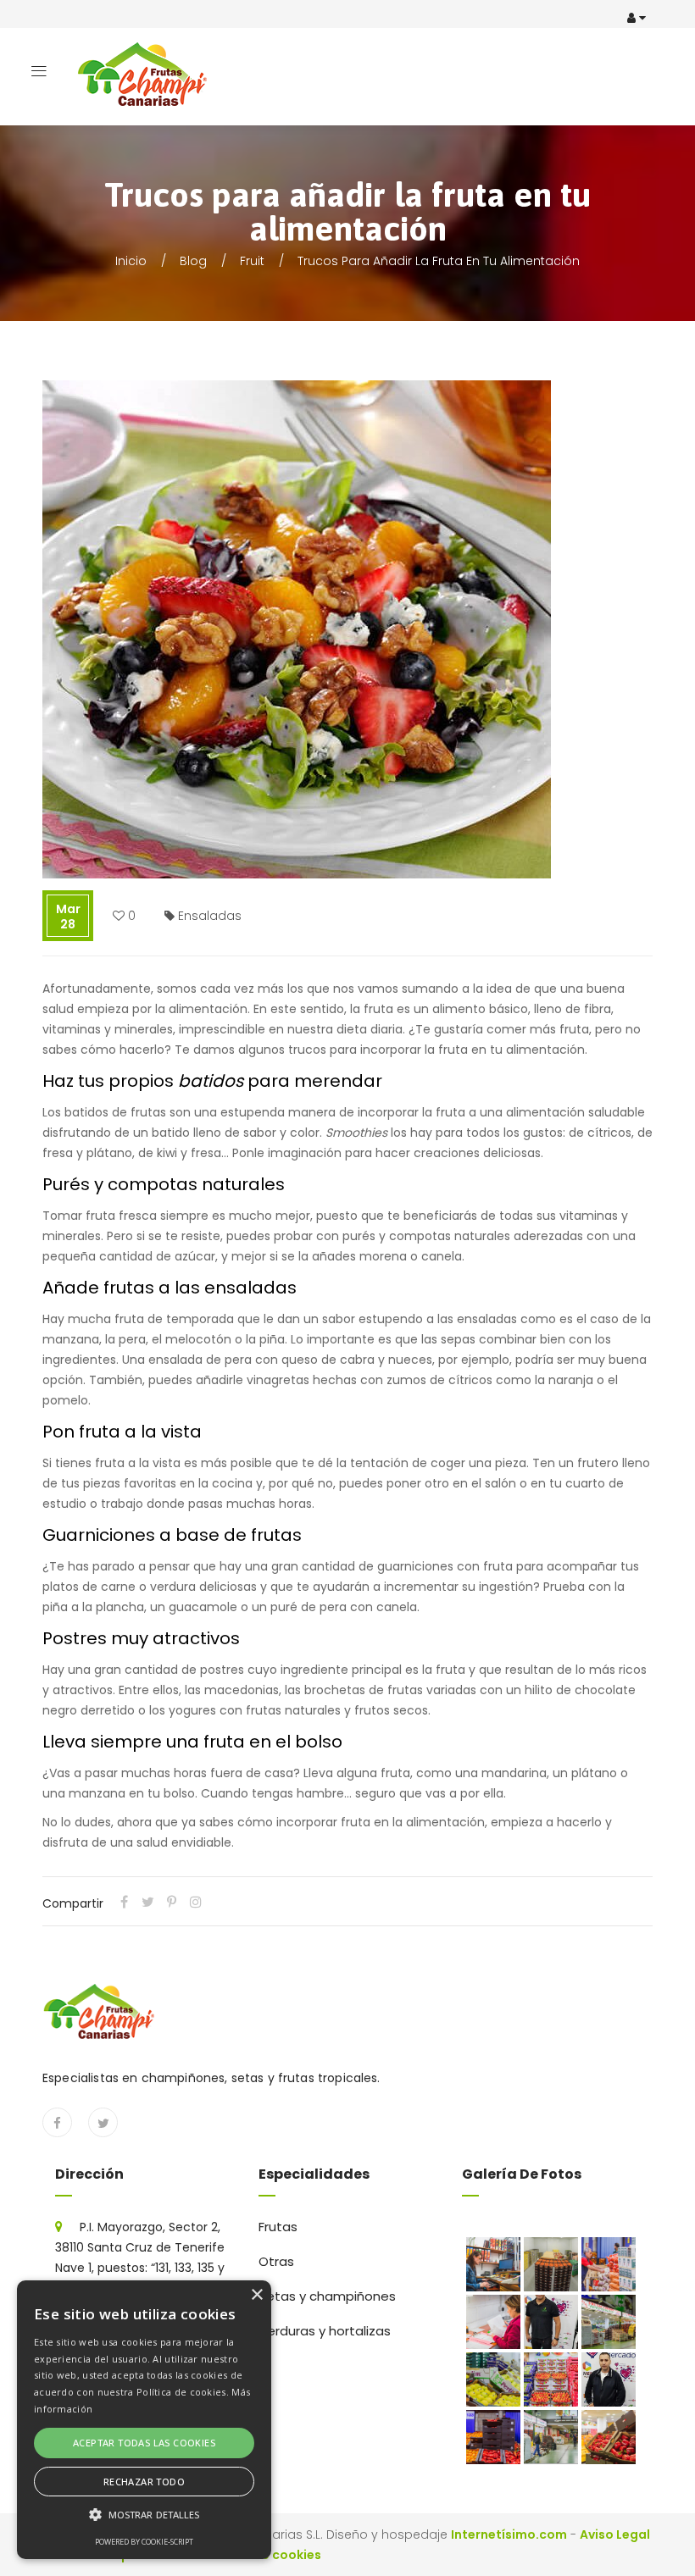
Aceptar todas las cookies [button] (144, 2443)
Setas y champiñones (327, 2296)
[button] (144, 2515)
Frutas (278, 2227)
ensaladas (210, 916)
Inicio (131, 261)
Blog (193, 261)
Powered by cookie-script (144, 2542)
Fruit (252, 261)
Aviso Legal (615, 2534)
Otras (276, 2261)
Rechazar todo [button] (144, 2482)
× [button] (256, 2295)
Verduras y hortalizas (325, 2331)
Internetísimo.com (509, 2534)
